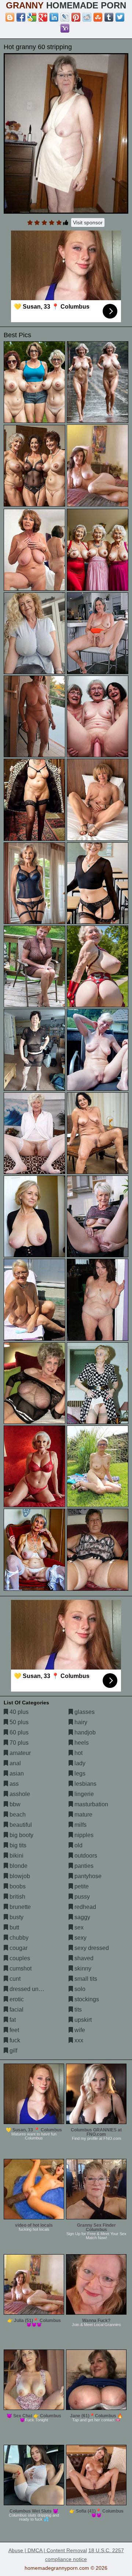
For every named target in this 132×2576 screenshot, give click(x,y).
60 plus (18, 1732)
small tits (85, 1979)
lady (79, 1763)
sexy (80, 1938)
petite (81, 1886)
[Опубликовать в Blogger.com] (10, 17)
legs (79, 1773)
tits (77, 2010)
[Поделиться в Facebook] (21, 17)
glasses (84, 1712)
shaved (83, 1958)
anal (14, 1763)
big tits (17, 1845)
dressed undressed (34, 1989)
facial (16, 2010)
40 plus (18, 1712)
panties (83, 1866)
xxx (78, 2040)
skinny (82, 1968)
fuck (14, 2040)
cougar (18, 1948)
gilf (13, 2051)
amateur (19, 1753)
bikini (16, 1856)
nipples (83, 1835)
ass (13, 1784)
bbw (14, 1804)
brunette (19, 1907)
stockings (86, 1999)
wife (79, 2030)
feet (14, 2030)
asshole (19, 1794)
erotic (16, 1999)
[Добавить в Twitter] (120, 17)
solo (79, 1989)
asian (16, 1773)
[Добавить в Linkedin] (54, 17)
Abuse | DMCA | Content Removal (48, 2550)
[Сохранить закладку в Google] (32, 17)
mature (83, 1815)
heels (81, 1743)
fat (12, 2020)
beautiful (20, 1825)
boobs (17, 1886)
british (17, 1897)
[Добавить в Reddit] (87, 17)
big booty (21, 1835)
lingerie (83, 1794)
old (78, 1845)
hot (78, 1753)
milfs (80, 1825)
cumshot (20, 1968)
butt (14, 1927)
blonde (18, 1866)
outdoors (85, 1856)
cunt (14, 1979)
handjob (84, 1732)
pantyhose (87, 1876)
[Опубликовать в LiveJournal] (65, 17)
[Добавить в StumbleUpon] (98, 17)
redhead (85, 1907)
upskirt (82, 2020)
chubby (18, 1938)
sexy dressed (91, 1948)
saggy (82, 1917)
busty (16, 1917)
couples (19, 1958)
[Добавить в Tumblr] (109, 17)
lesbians (85, 1784)
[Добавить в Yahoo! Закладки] (65, 28)
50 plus (18, 1722)
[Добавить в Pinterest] (76, 17)
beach (17, 1815)
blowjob (19, 1876)
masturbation (91, 1804)
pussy (81, 1897)
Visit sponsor (88, 222)
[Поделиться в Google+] (43, 17)
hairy (80, 1722)
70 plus (18, 1743)
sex (78, 1927)
